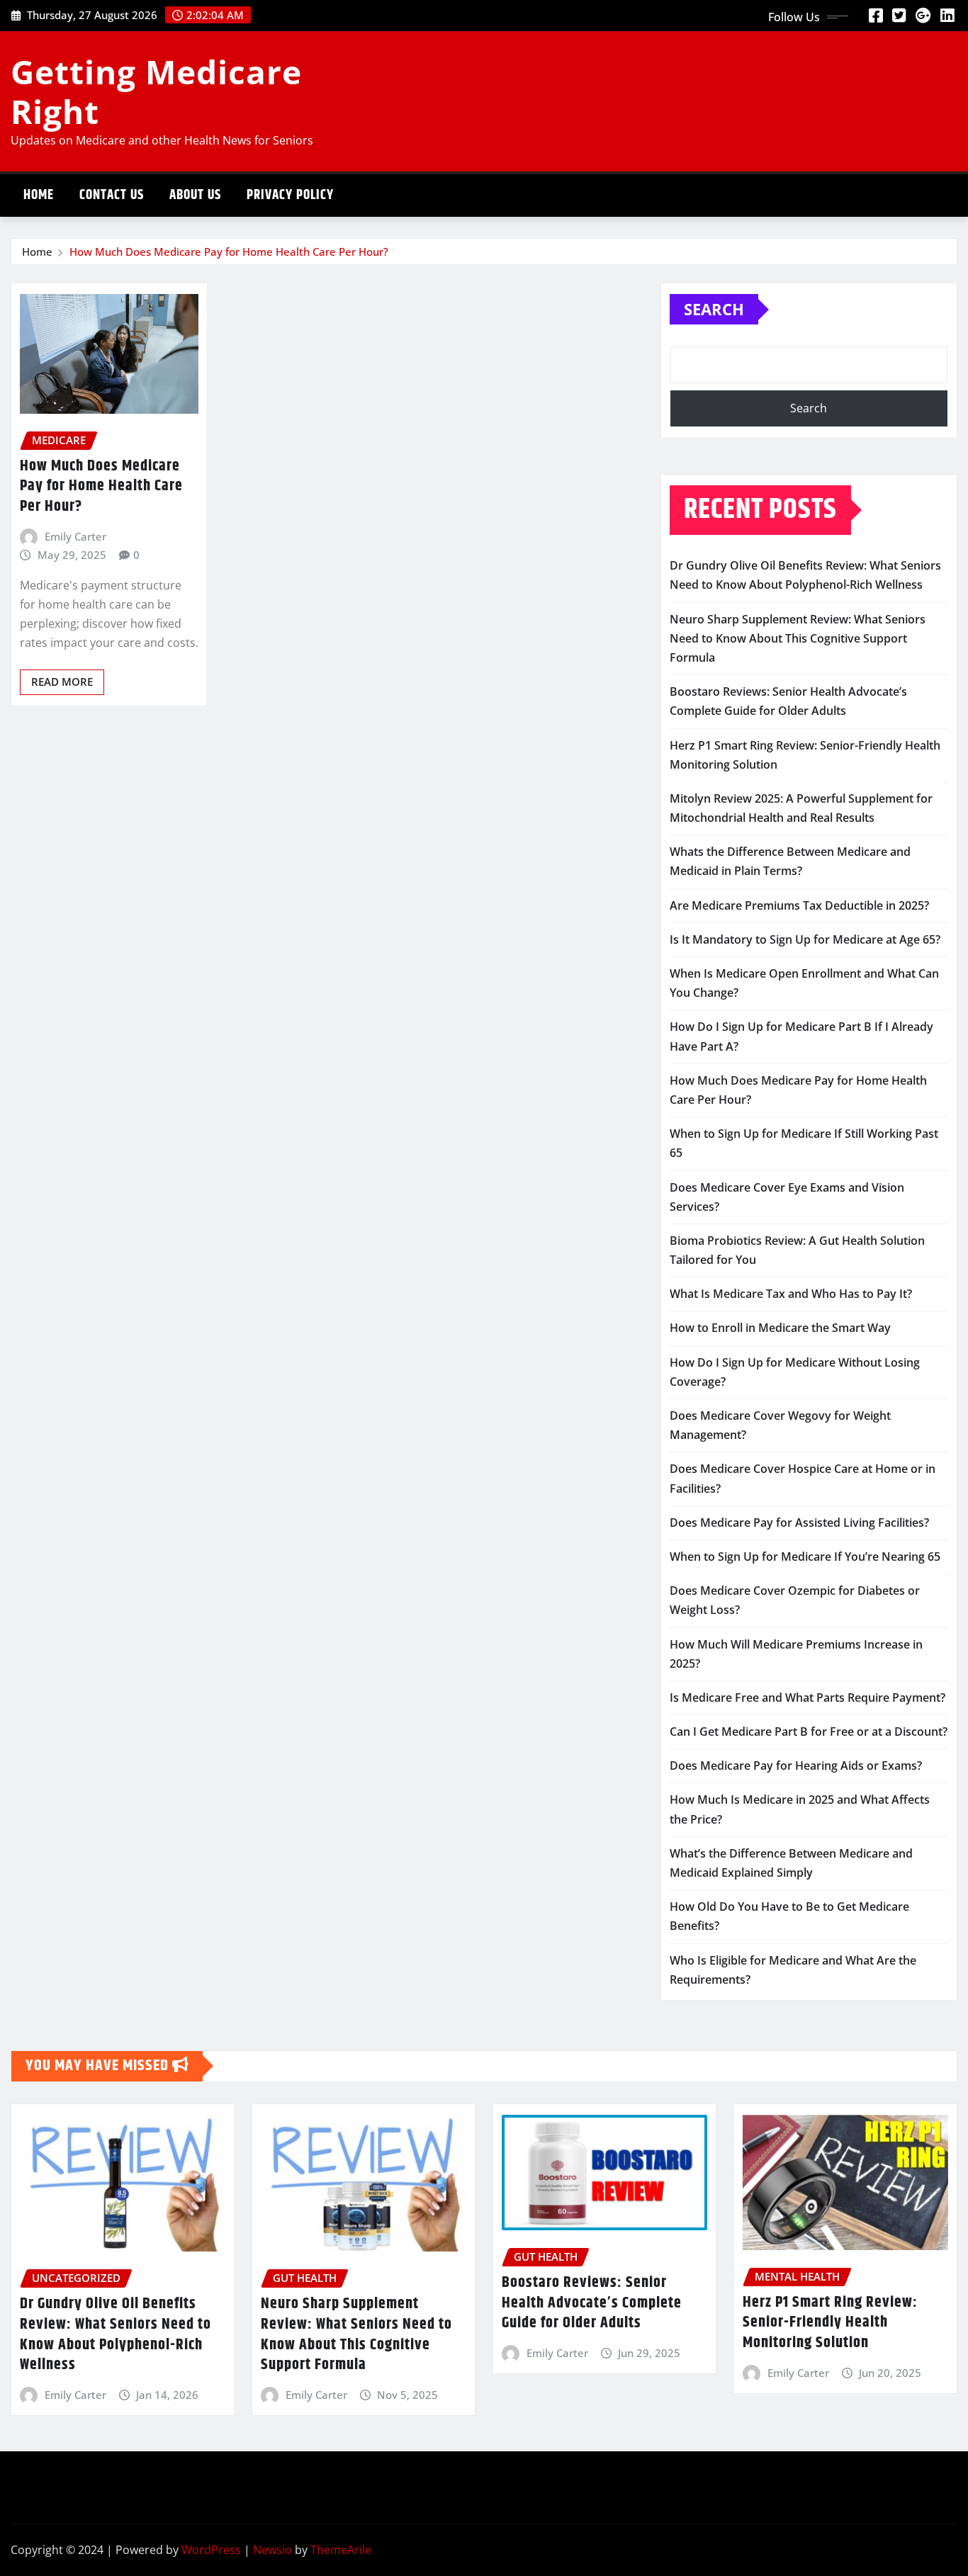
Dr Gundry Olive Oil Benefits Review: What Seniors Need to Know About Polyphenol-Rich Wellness (116, 2334)
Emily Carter (75, 536)
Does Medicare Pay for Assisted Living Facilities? (799, 1523)
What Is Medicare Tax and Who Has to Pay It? (791, 1294)
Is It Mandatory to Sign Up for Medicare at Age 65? (805, 939)
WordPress (211, 2550)
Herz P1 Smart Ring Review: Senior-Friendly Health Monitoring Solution (830, 2323)
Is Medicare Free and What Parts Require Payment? (807, 1697)
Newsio (272, 2550)
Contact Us (112, 195)
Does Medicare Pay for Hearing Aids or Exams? (796, 1766)
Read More (62, 682)
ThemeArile (341, 2550)
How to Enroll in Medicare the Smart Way (780, 1328)
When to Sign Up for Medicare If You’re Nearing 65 (805, 1557)
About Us (195, 195)
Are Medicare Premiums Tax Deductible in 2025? (799, 905)
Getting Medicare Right (156, 91)
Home (39, 195)
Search (714, 309)
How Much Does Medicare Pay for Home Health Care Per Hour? (229, 252)
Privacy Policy (290, 195)
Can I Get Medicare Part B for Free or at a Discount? (809, 1732)
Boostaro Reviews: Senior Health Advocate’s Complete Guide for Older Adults (592, 2303)
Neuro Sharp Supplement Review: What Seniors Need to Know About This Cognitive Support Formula (798, 638)
